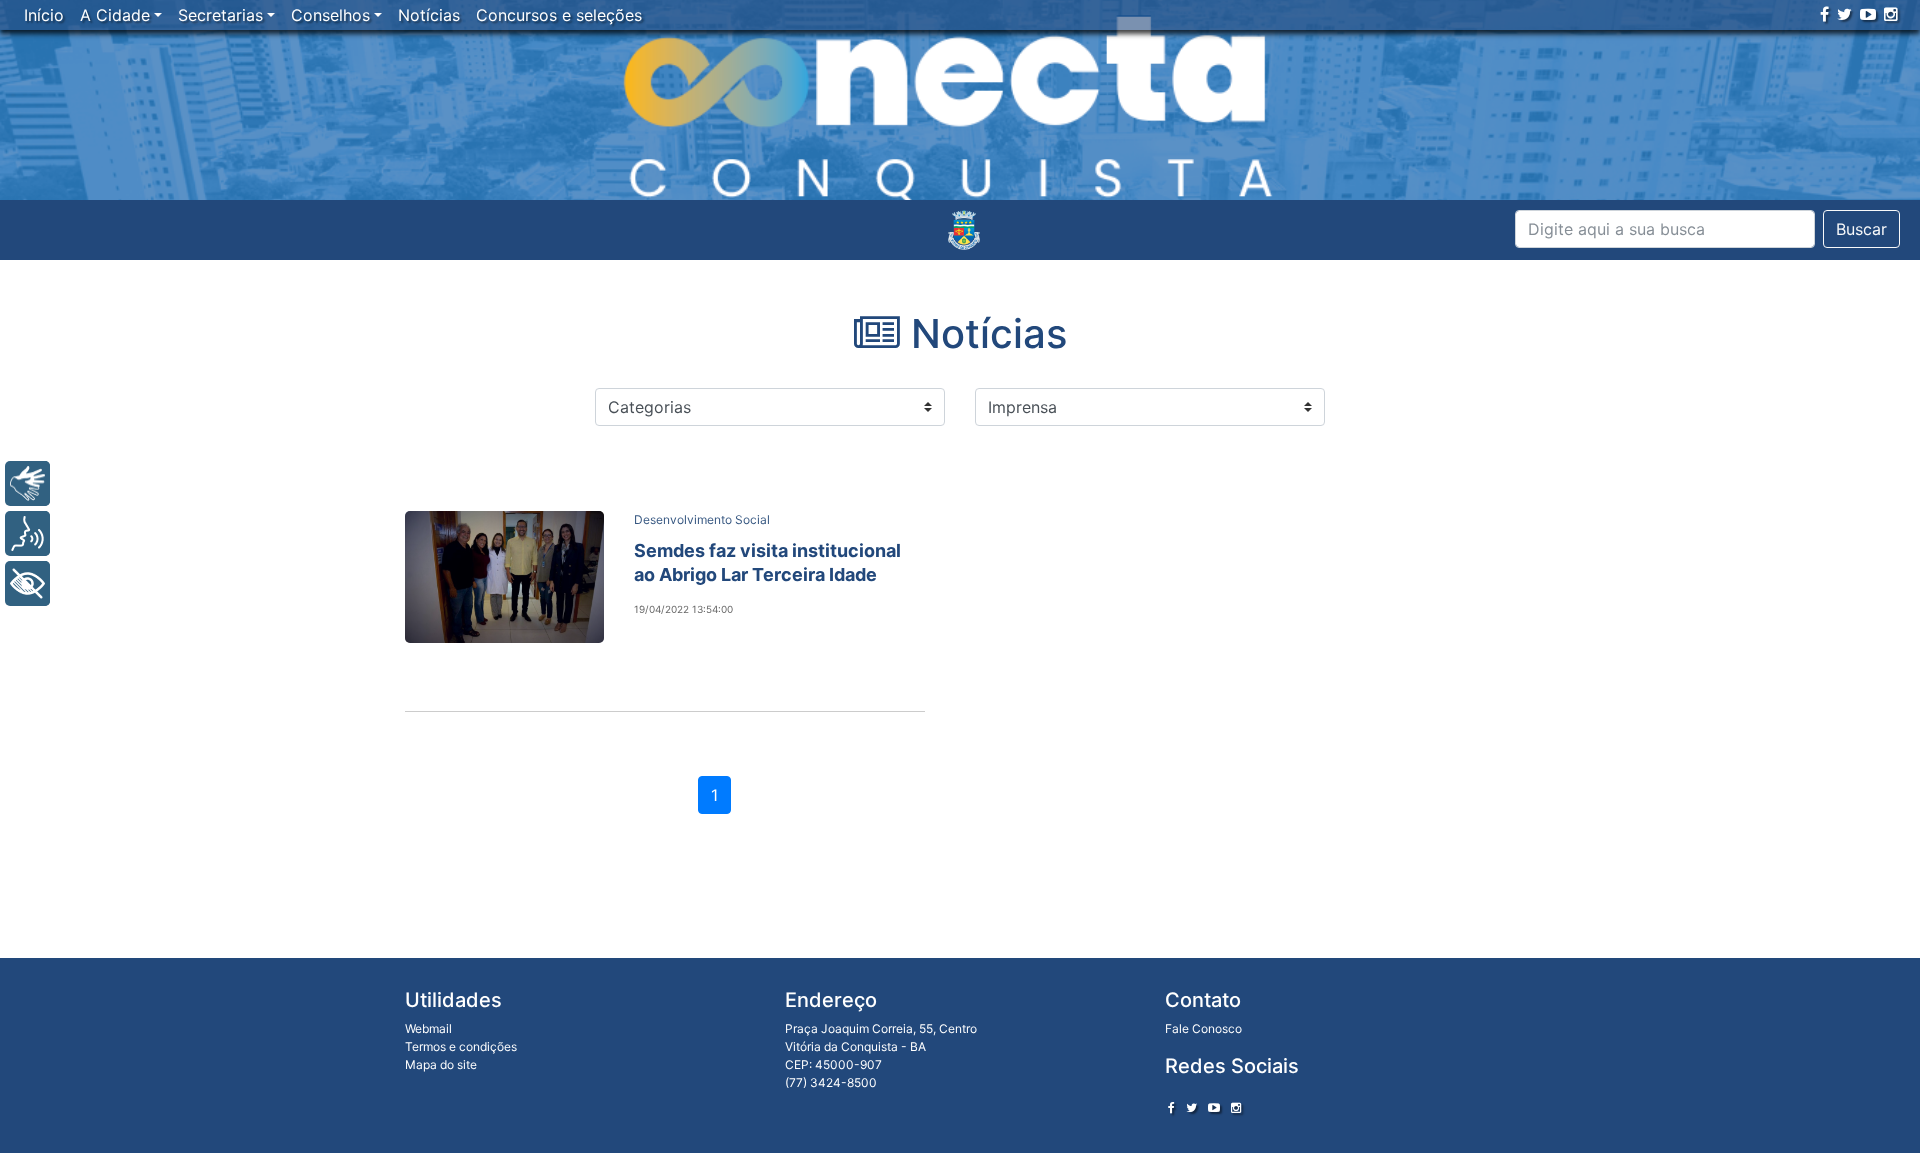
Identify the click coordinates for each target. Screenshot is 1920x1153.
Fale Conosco (1203, 1028)
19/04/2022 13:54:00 (683, 609)
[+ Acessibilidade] (27, 583)
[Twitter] (1844, 14)
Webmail (428, 1028)
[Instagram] (1891, 14)
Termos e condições (461, 1046)
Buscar (1861, 229)
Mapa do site (441, 1064)
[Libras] (27, 483)
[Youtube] (1868, 14)
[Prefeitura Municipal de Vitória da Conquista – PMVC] (964, 230)
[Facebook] (1824, 14)
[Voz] (27, 533)
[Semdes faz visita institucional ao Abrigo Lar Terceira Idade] (504, 577)
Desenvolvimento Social (702, 519)
